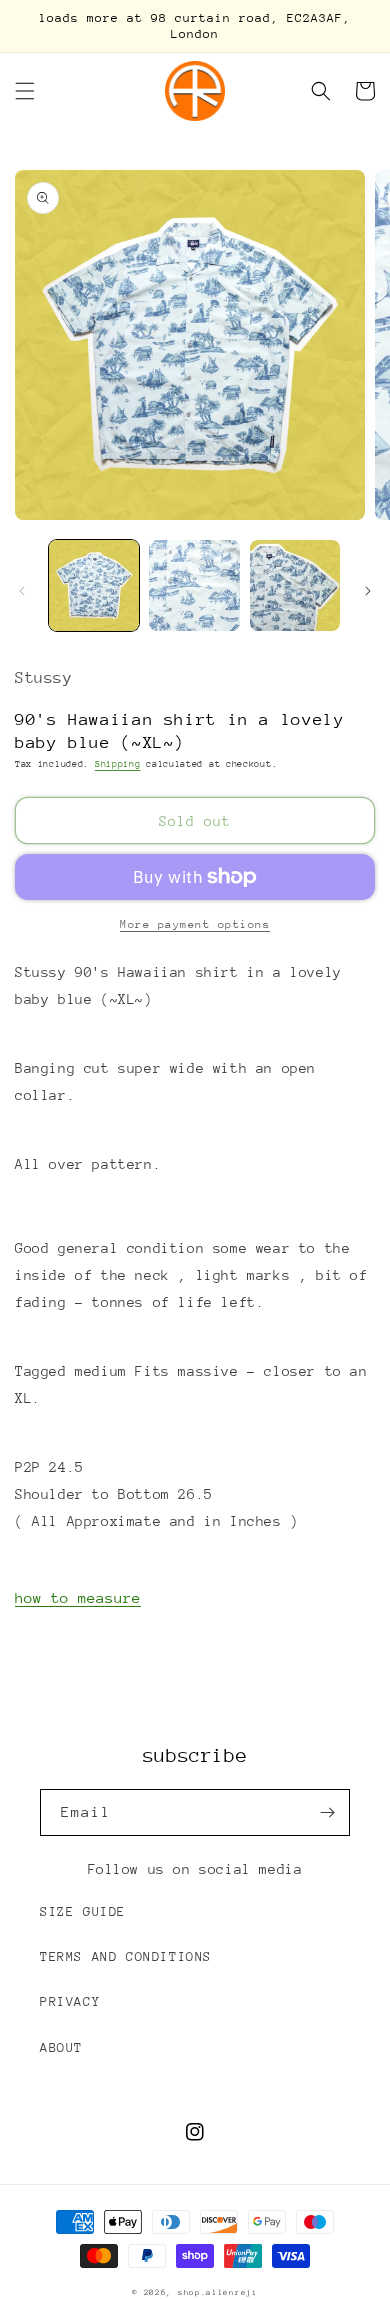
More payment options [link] (195, 924)
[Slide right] (368, 591)
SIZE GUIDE (83, 1911)
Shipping (118, 763)
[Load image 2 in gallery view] (194, 585)
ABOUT (61, 2047)
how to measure (78, 1597)
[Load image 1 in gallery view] (94, 585)
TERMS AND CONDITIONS (126, 1956)
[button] (25, 91)
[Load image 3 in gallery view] (295, 585)
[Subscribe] (327, 1812)
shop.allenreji (218, 2292)
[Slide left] (22, 591)
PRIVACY (70, 2001)
